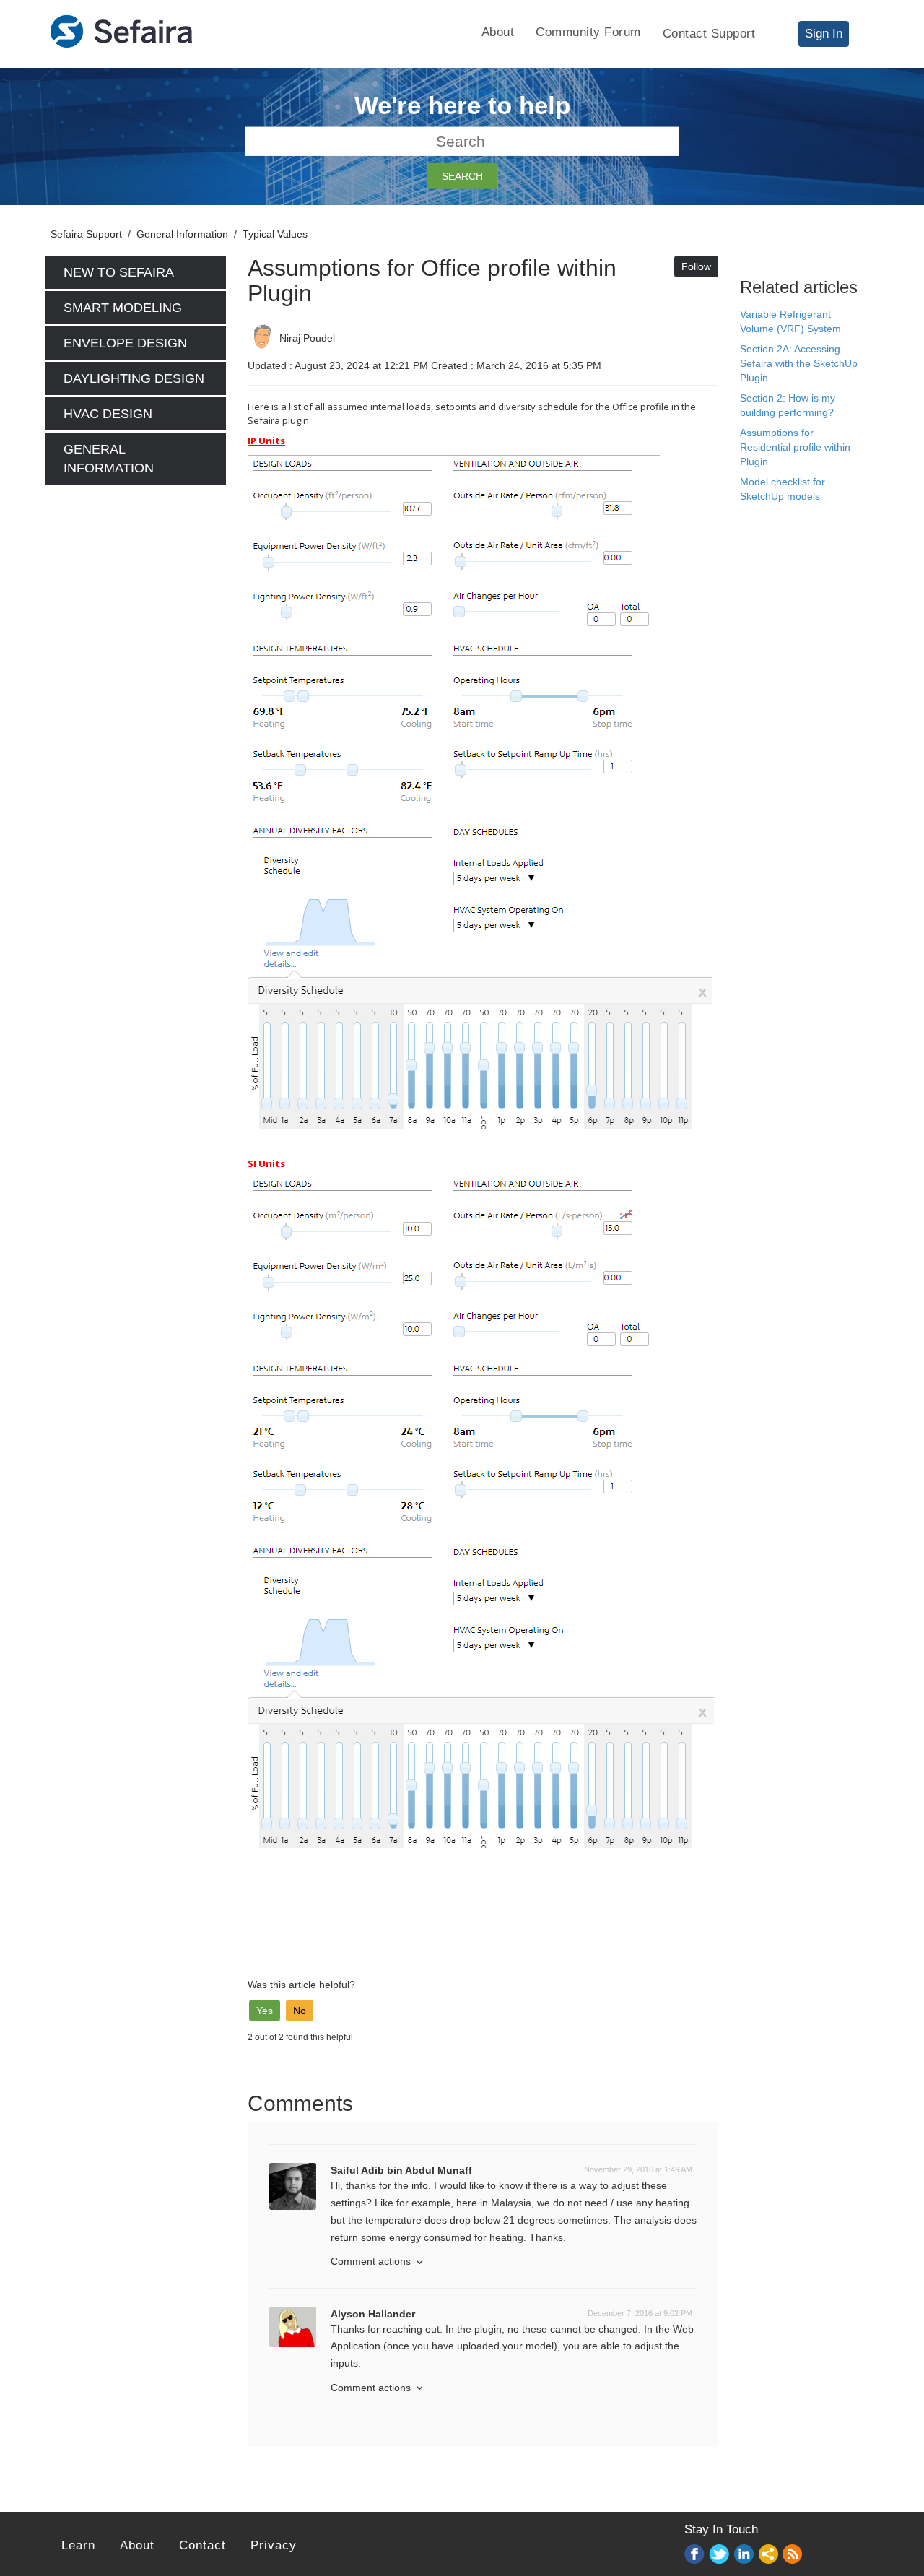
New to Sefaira (119, 272)
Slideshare (769, 2555)
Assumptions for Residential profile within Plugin (795, 447)
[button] (265, 2011)
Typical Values (275, 234)
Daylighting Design (134, 378)
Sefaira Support (86, 234)
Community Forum (588, 32)
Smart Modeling (123, 308)
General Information (182, 234)
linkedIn (744, 2555)
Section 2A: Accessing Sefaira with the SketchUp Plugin (799, 363)
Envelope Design (125, 343)
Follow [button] (696, 266)
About (498, 32)
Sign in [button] (824, 34)
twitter (720, 2555)
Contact (202, 2545)
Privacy (274, 2545)
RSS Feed (793, 2555)
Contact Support (709, 34)
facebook (695, 2555)
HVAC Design (108, 414)
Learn (78, 2545)
